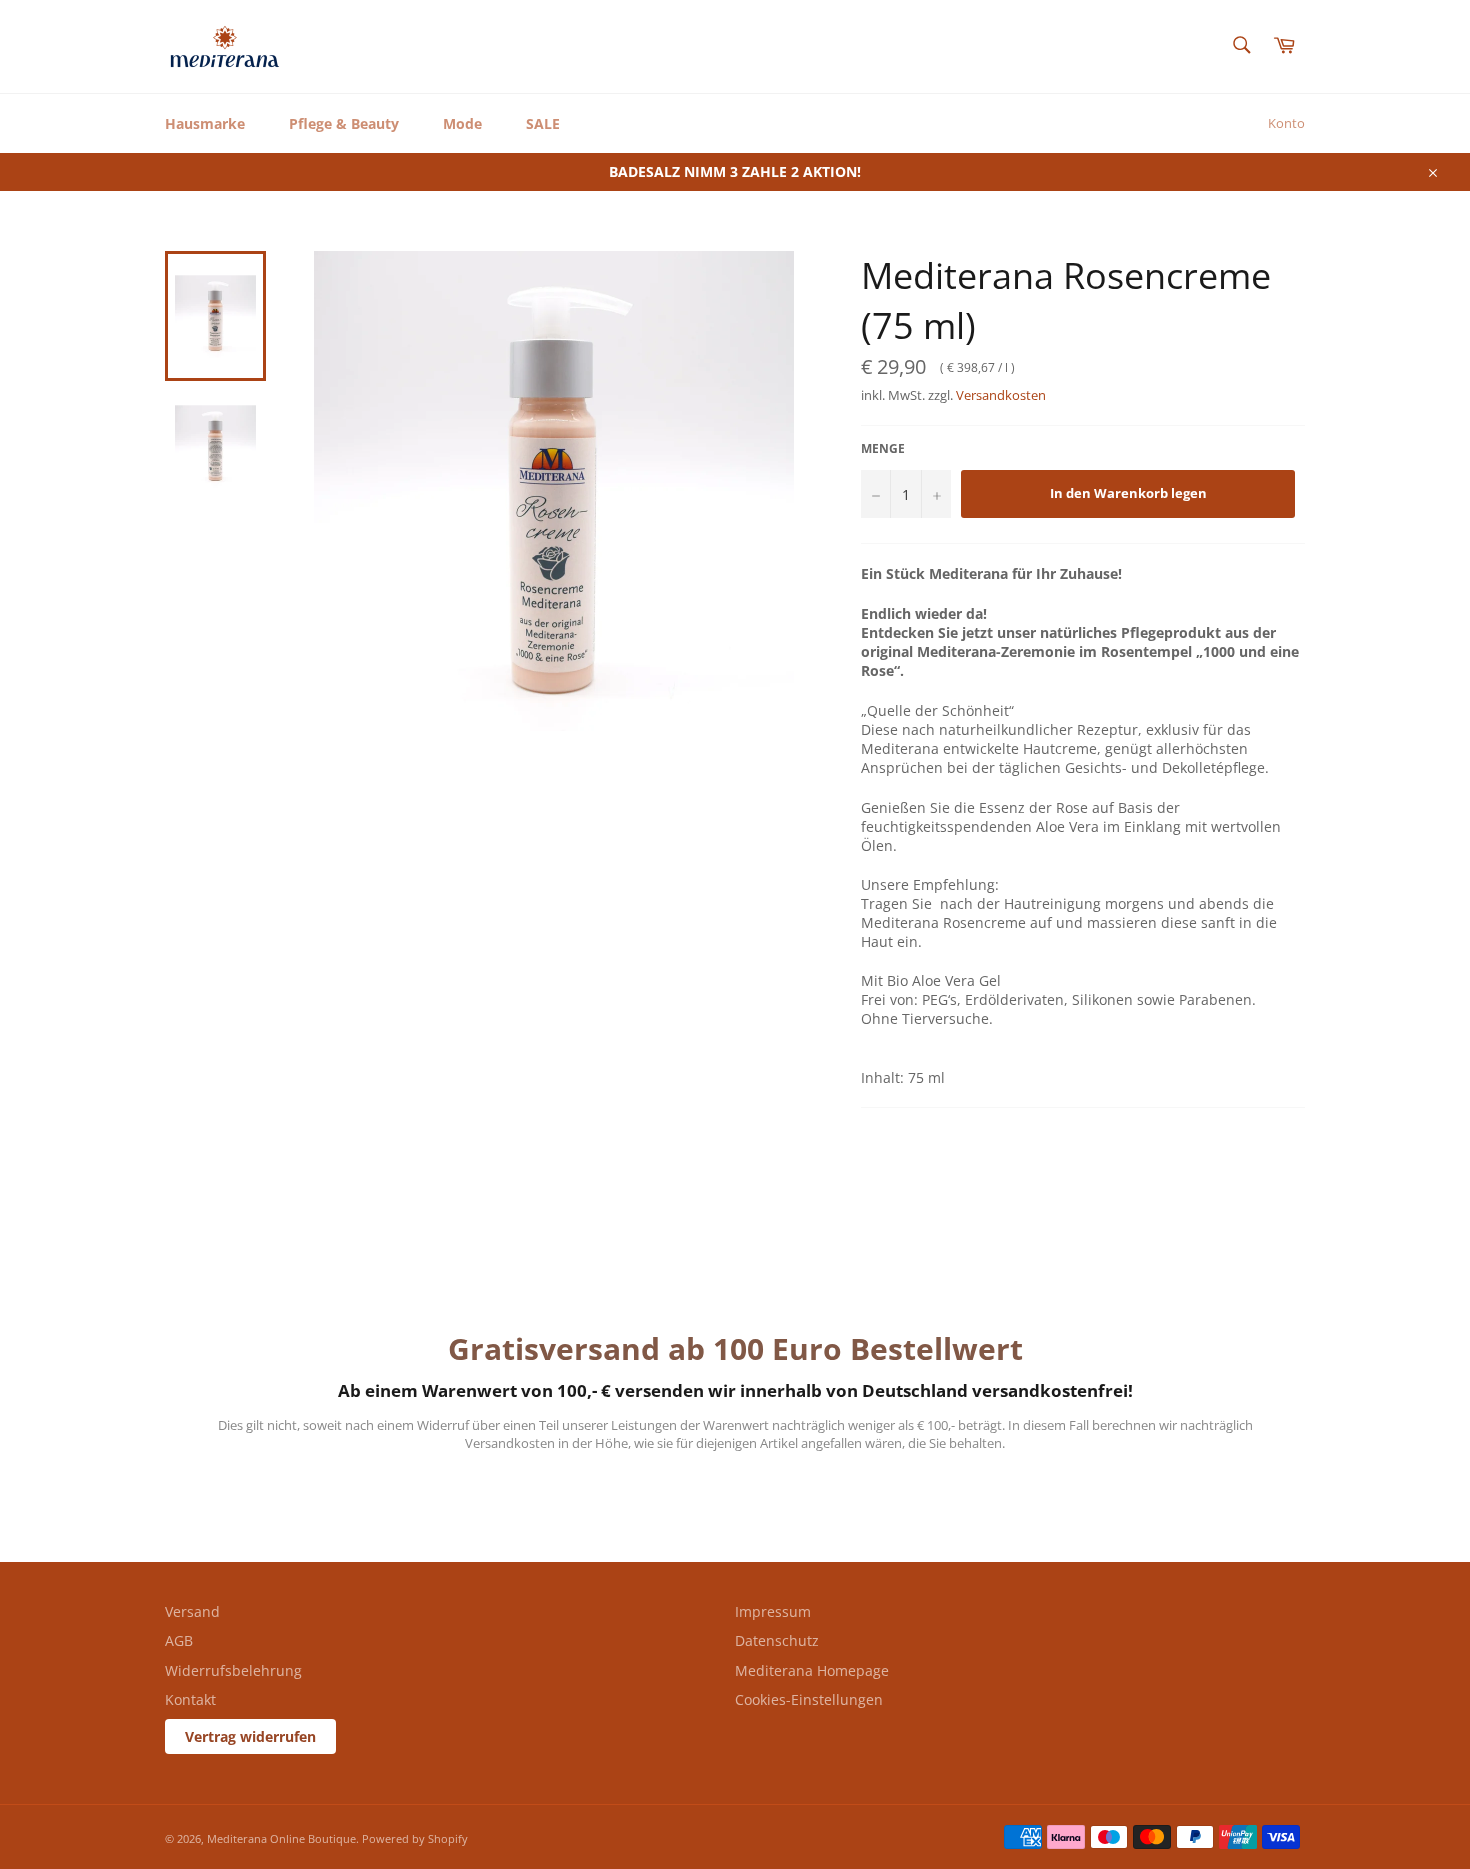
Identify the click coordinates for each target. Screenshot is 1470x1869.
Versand (192, 1611)
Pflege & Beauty (344, 123)
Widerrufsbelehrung (233, 1670)
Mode (462, 123)
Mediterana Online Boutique (281, 1838)
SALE (543, 123)
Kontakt (190, 1699)
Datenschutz (777, 1640)
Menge (883, 449)
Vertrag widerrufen (250, 1736)
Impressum (773, 1611)
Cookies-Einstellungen (809, 1699)
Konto (1286, 123)
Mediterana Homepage (812, 1670)
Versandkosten (1001, 395)
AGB (179, 1640)
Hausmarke (205, 123)
